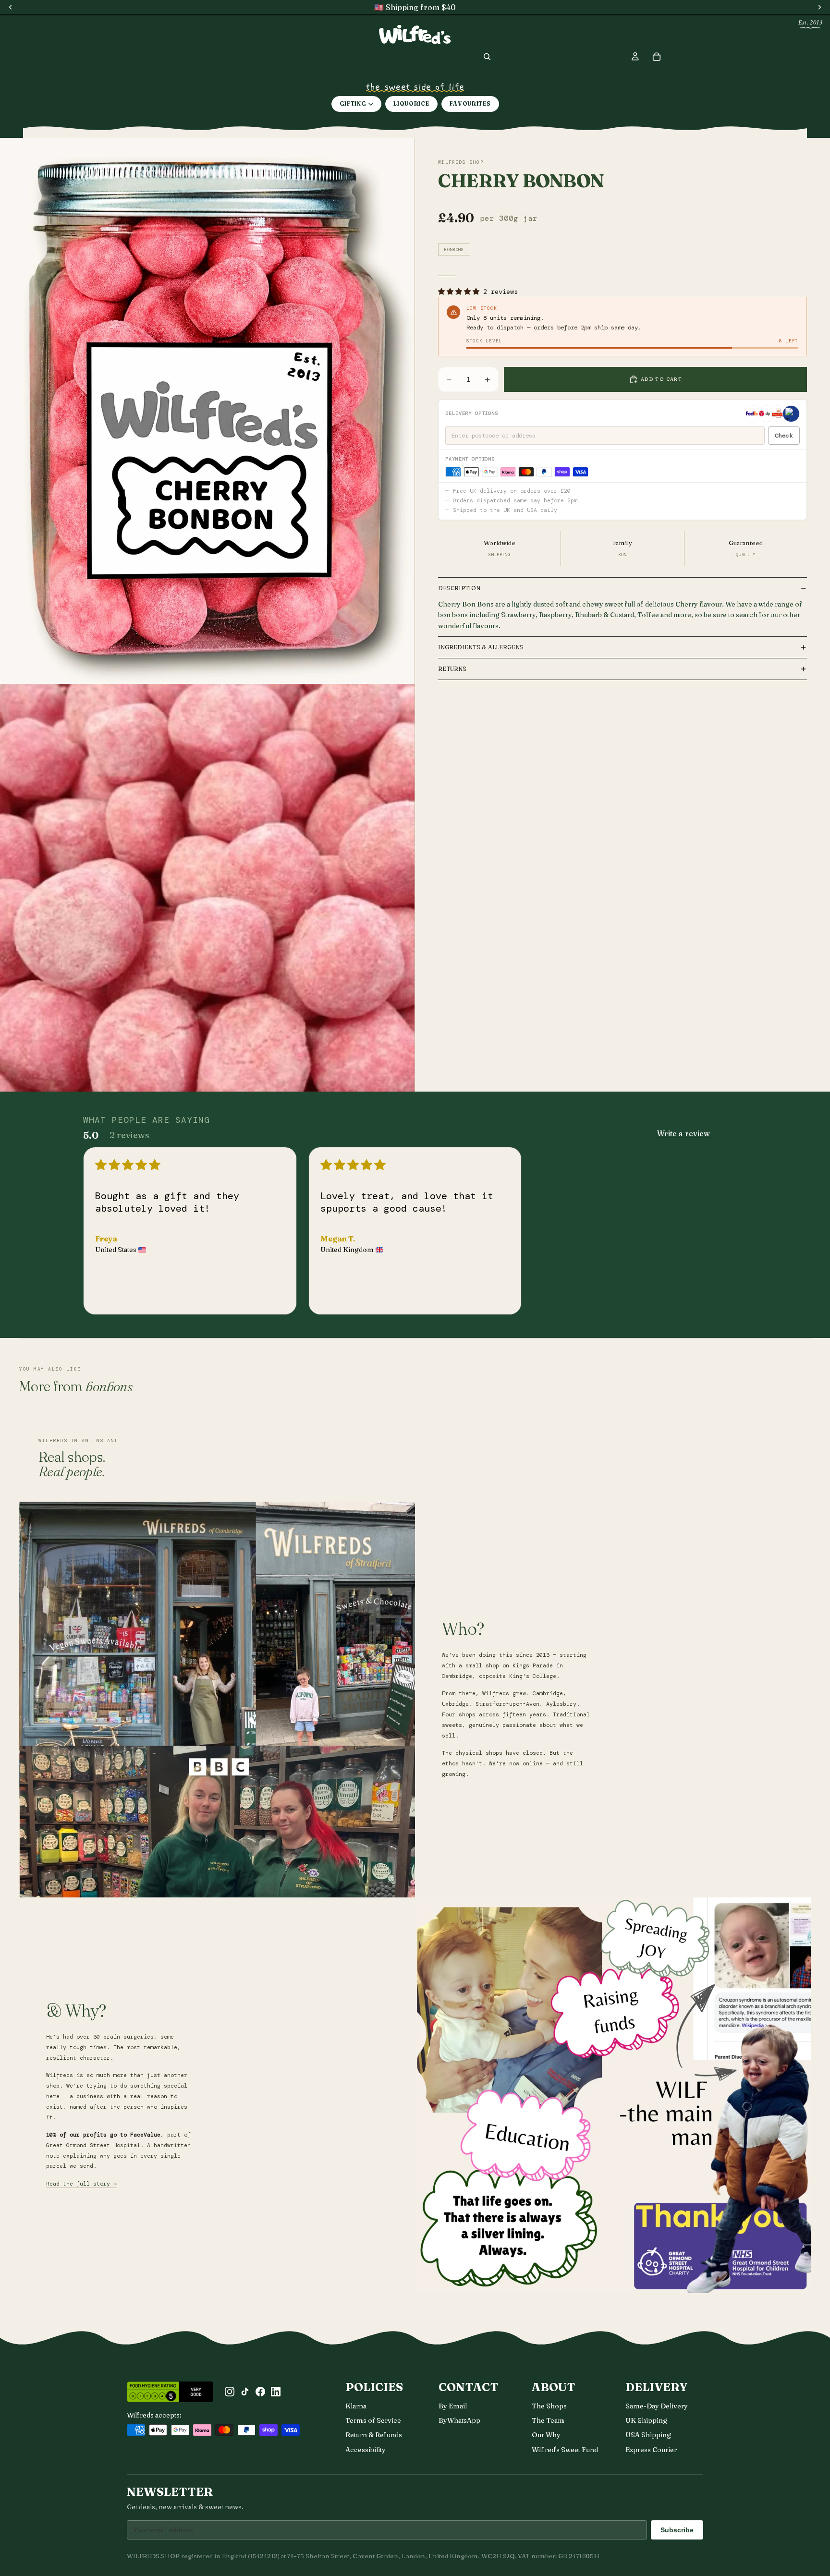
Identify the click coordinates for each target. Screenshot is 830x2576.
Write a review (684, 1133)
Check (784, 436)
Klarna (356, 2406)
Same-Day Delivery (657, 2406)
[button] (461, 292)
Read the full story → (81, 2184)
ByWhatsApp (459, 2420)
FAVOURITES (470, 104)
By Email (453, 2406)
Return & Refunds (374, 2435)
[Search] (487, 57)
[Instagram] (230, 2392)
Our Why (546, 2435)
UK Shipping (646, 2420)
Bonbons (454, 250)
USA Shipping (648, 2435)
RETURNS (452, 669)
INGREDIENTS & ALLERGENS (481, 647)
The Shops (549, 2406)
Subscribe (677, 2530)
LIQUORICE (411, 104)
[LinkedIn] (276, 2392)
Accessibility (366, 2450)
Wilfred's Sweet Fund (565, 2450)
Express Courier (651, 2450)
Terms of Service (373, 2420)
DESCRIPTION (459, 588)
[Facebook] (260, 2392)
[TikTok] (245, 2392)
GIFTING (353, 104)
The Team (548, 2420)
